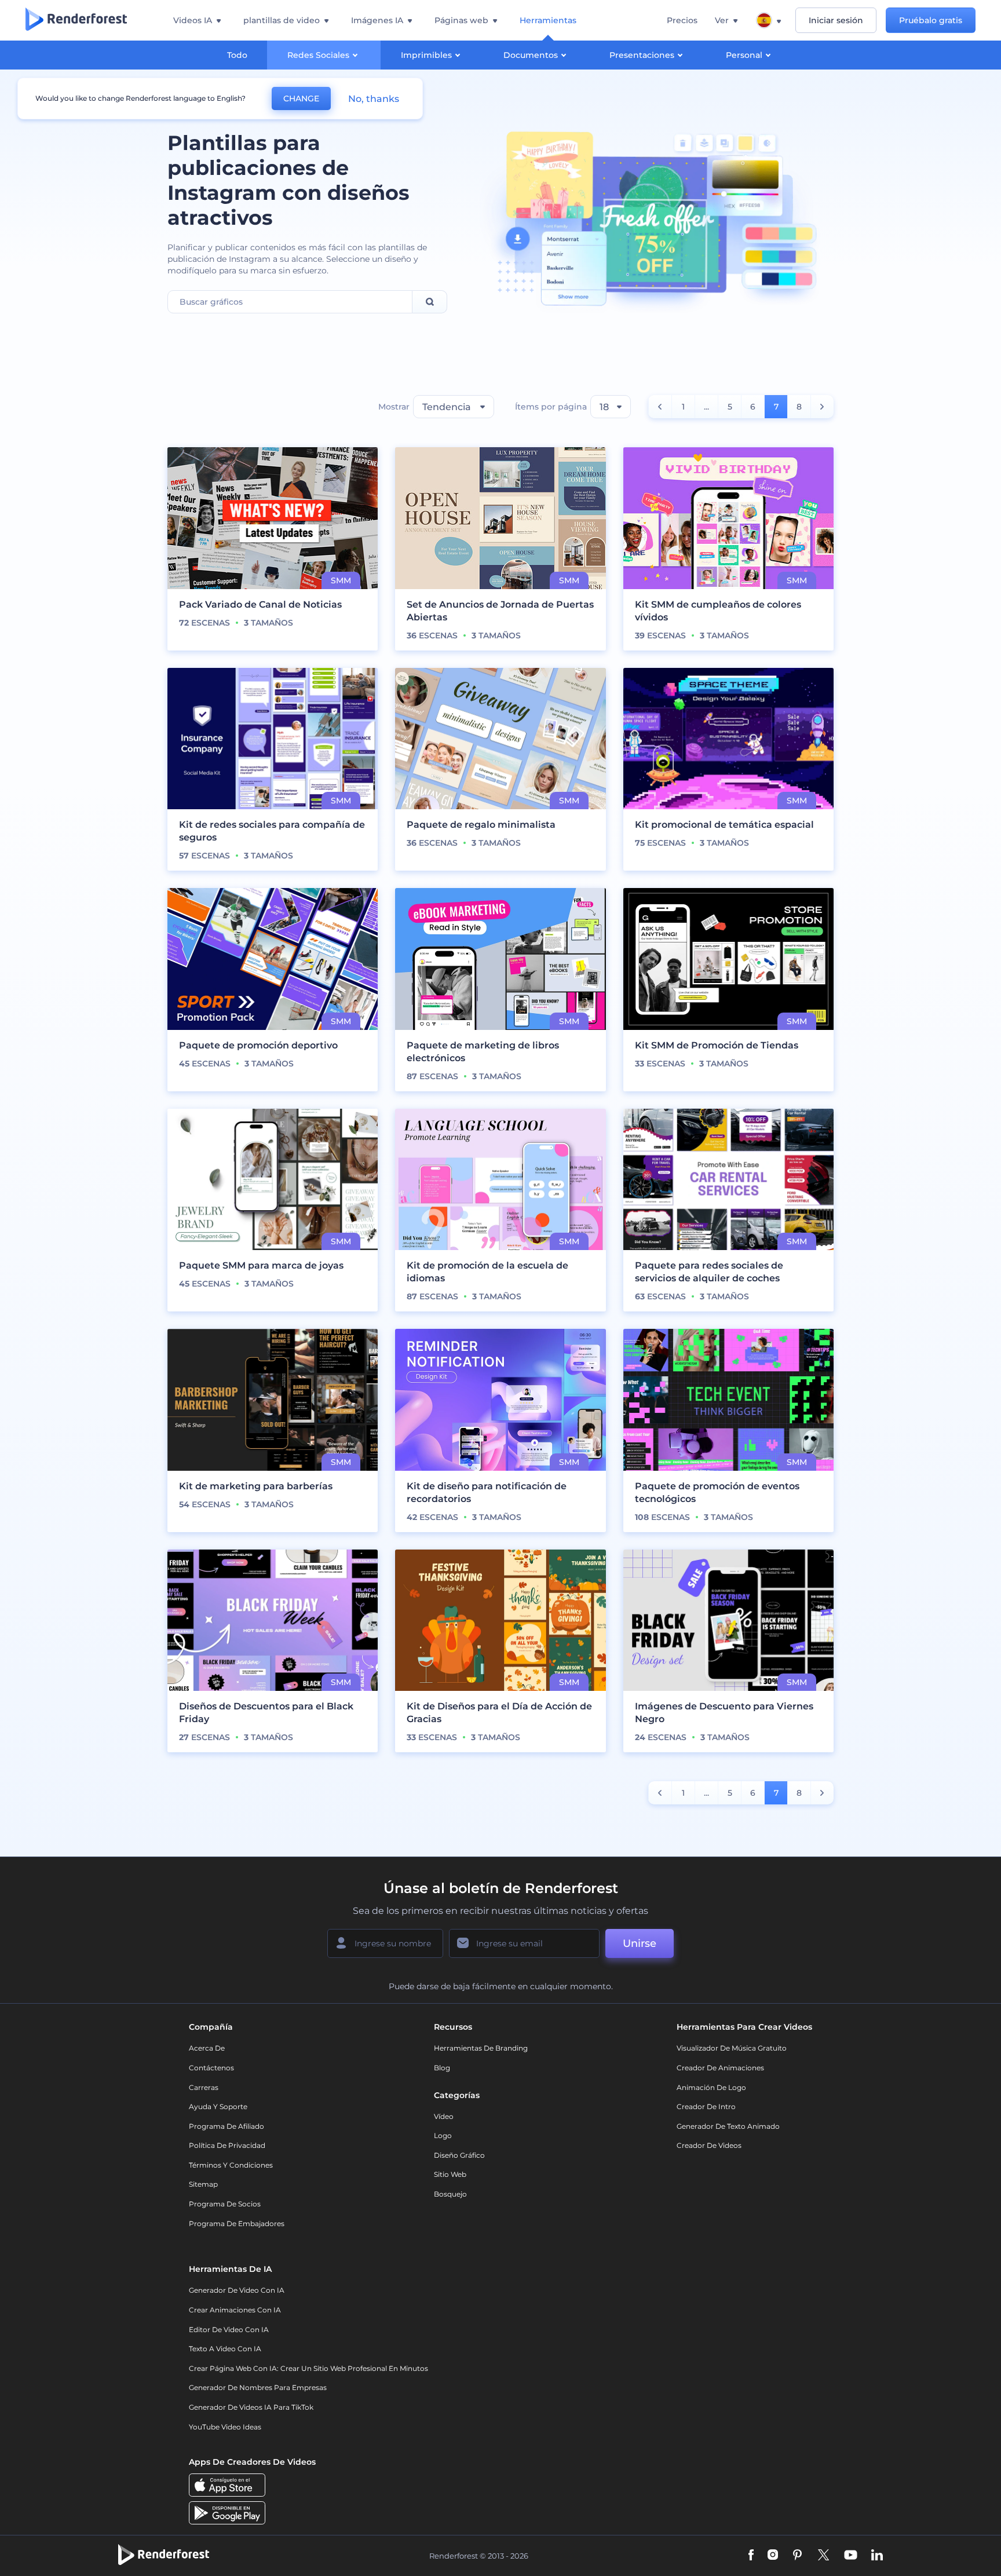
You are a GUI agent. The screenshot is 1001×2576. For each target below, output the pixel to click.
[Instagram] (773, 2556)
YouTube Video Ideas (225, 2427)
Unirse (640, 1943)
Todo (237, 55)
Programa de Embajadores (237, 2224)
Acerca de (207, 2048)
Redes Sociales (318, 55)
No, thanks (374, 99)
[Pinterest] (797, 2556)
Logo (443, 2135)
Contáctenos (211, 2068)
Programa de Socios (225, 2204)
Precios (682, 20)
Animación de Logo (711, 2087)
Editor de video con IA (229, 2330)
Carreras (204, 2087)
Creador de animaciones (720, 2068)
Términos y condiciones (231, 2165)
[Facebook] (751, 2556)
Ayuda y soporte (218, 2107)
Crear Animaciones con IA (235, 2310)
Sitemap (203, 2184)
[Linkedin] (877, 2556)
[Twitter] (823, 2556)
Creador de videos (709, 2145)
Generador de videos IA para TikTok (251, 2407)
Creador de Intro (706, 2107)
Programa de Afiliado (226, 2126)
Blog (442, 2068)
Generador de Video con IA (237, 2290)
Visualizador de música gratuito (732, 2048)
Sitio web (450, 2174)
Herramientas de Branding (481, 2048)
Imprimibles (426, 55)
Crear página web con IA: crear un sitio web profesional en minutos (308, 2368)
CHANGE (301, 98)
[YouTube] (851, 2556)
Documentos (531, 55)
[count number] (660, 407)
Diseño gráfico (459, 2155)
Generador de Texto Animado (728, 2126)
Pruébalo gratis (931, 20)
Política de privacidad (227, 2145)
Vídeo (444, 2116)
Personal (744, 55)
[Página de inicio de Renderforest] (76, 20)
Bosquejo (450, 2194)
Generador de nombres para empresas (258, 2387)
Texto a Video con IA (225, 2349)
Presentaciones (642, 55)
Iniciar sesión (836, 20)
